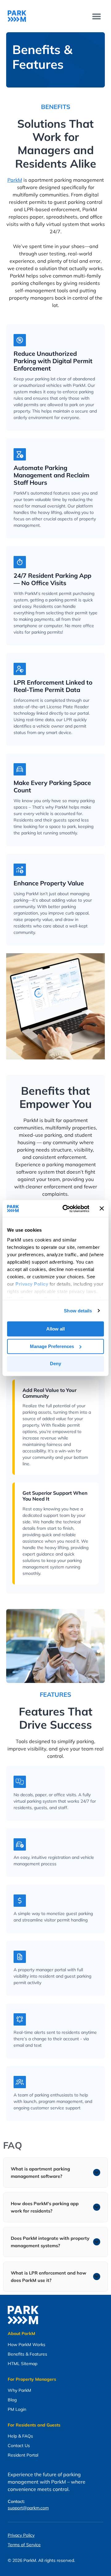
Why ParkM (19, 2390)
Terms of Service (24, 2545)
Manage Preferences (52, 1346)
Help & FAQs (20, 2436)
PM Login (17, 2409)
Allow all (55, 1329)
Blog (12, 2400)
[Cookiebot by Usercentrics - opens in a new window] (66, 1209)
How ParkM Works (27, 2345)
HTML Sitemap (23, 2364)
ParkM (15, 180)
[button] (96, 16)
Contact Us (19, 2446)
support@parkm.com (28, 2508)
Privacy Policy (21, 2535)
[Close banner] (102, 1209)
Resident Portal (23, 2455)
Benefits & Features (27, 2354)
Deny (55, 1364)
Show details (78, 1311)
